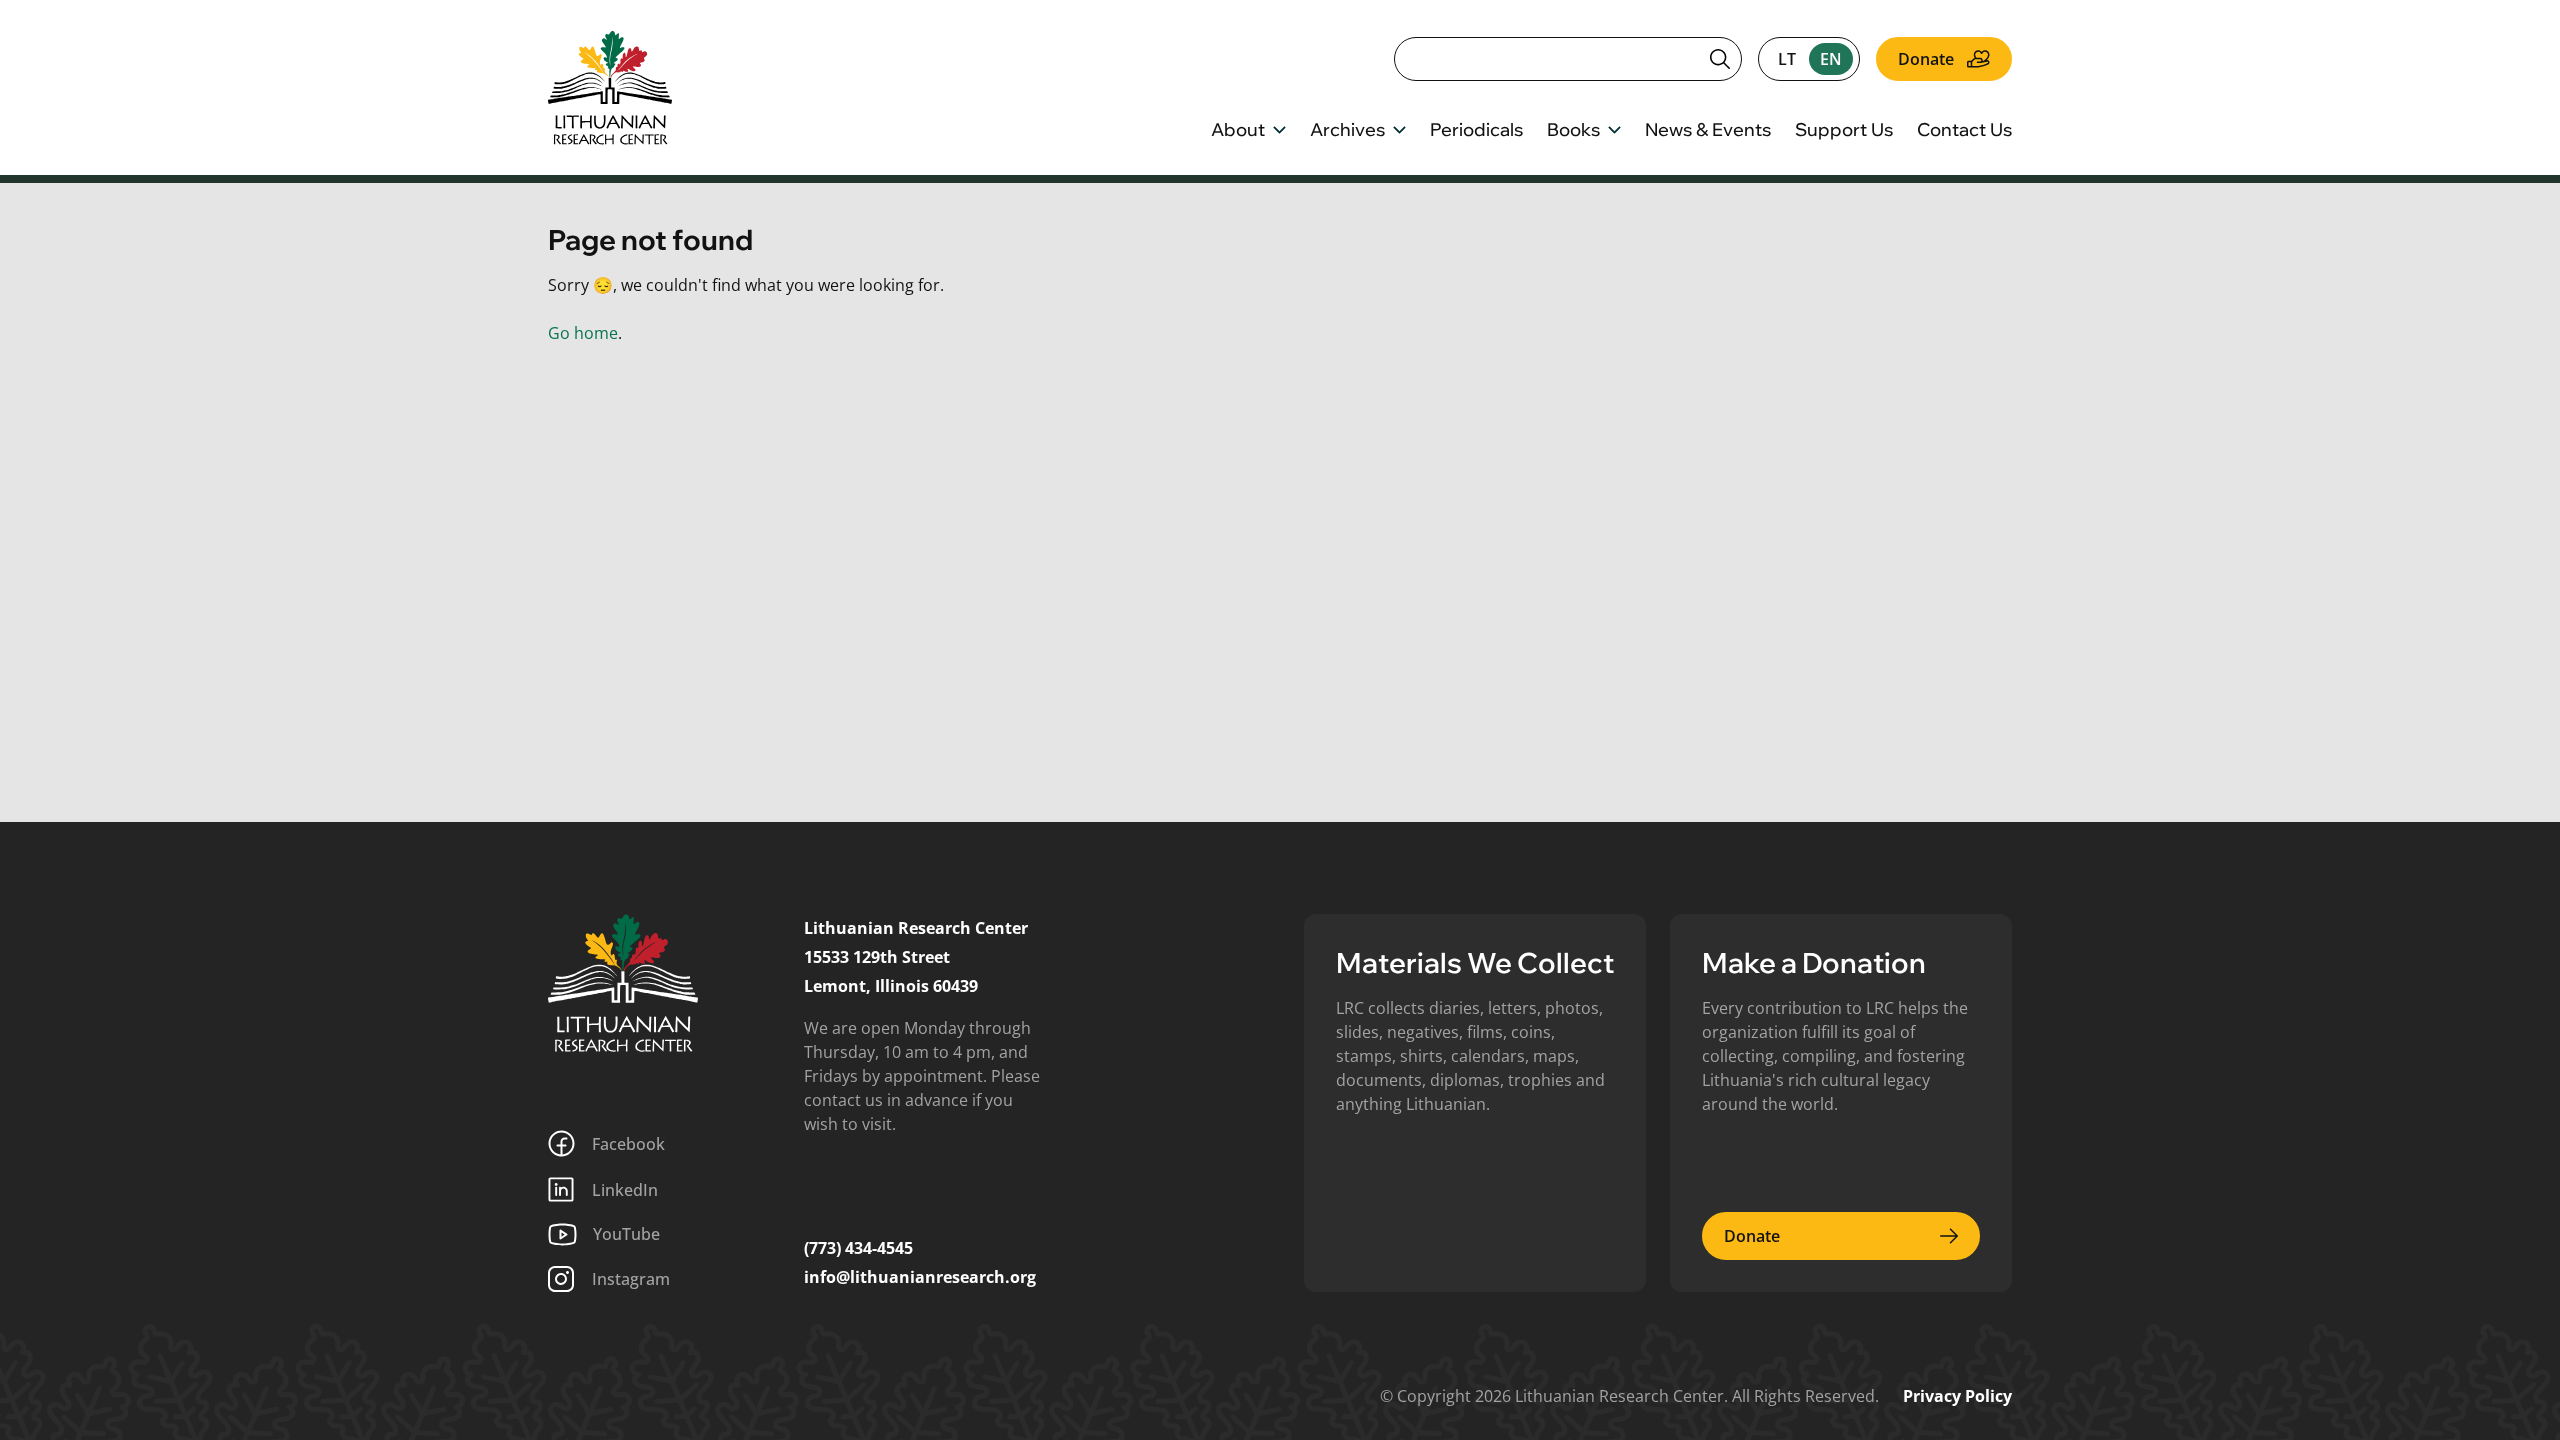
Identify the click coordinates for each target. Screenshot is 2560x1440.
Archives (1347, 131)
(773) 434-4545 (858, 1248)
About (1238, 131)
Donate (1926, 59)
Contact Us (1964, 131)
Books (1573, 131)
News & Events (1708, 131)
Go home (583, 333)
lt (1787, 59)
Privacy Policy (1957, 1396)
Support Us (1844, 131)
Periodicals (1476, 131)
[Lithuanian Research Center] (623, 983)
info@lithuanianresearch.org (920, 1277)
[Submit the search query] (1720, 59)
